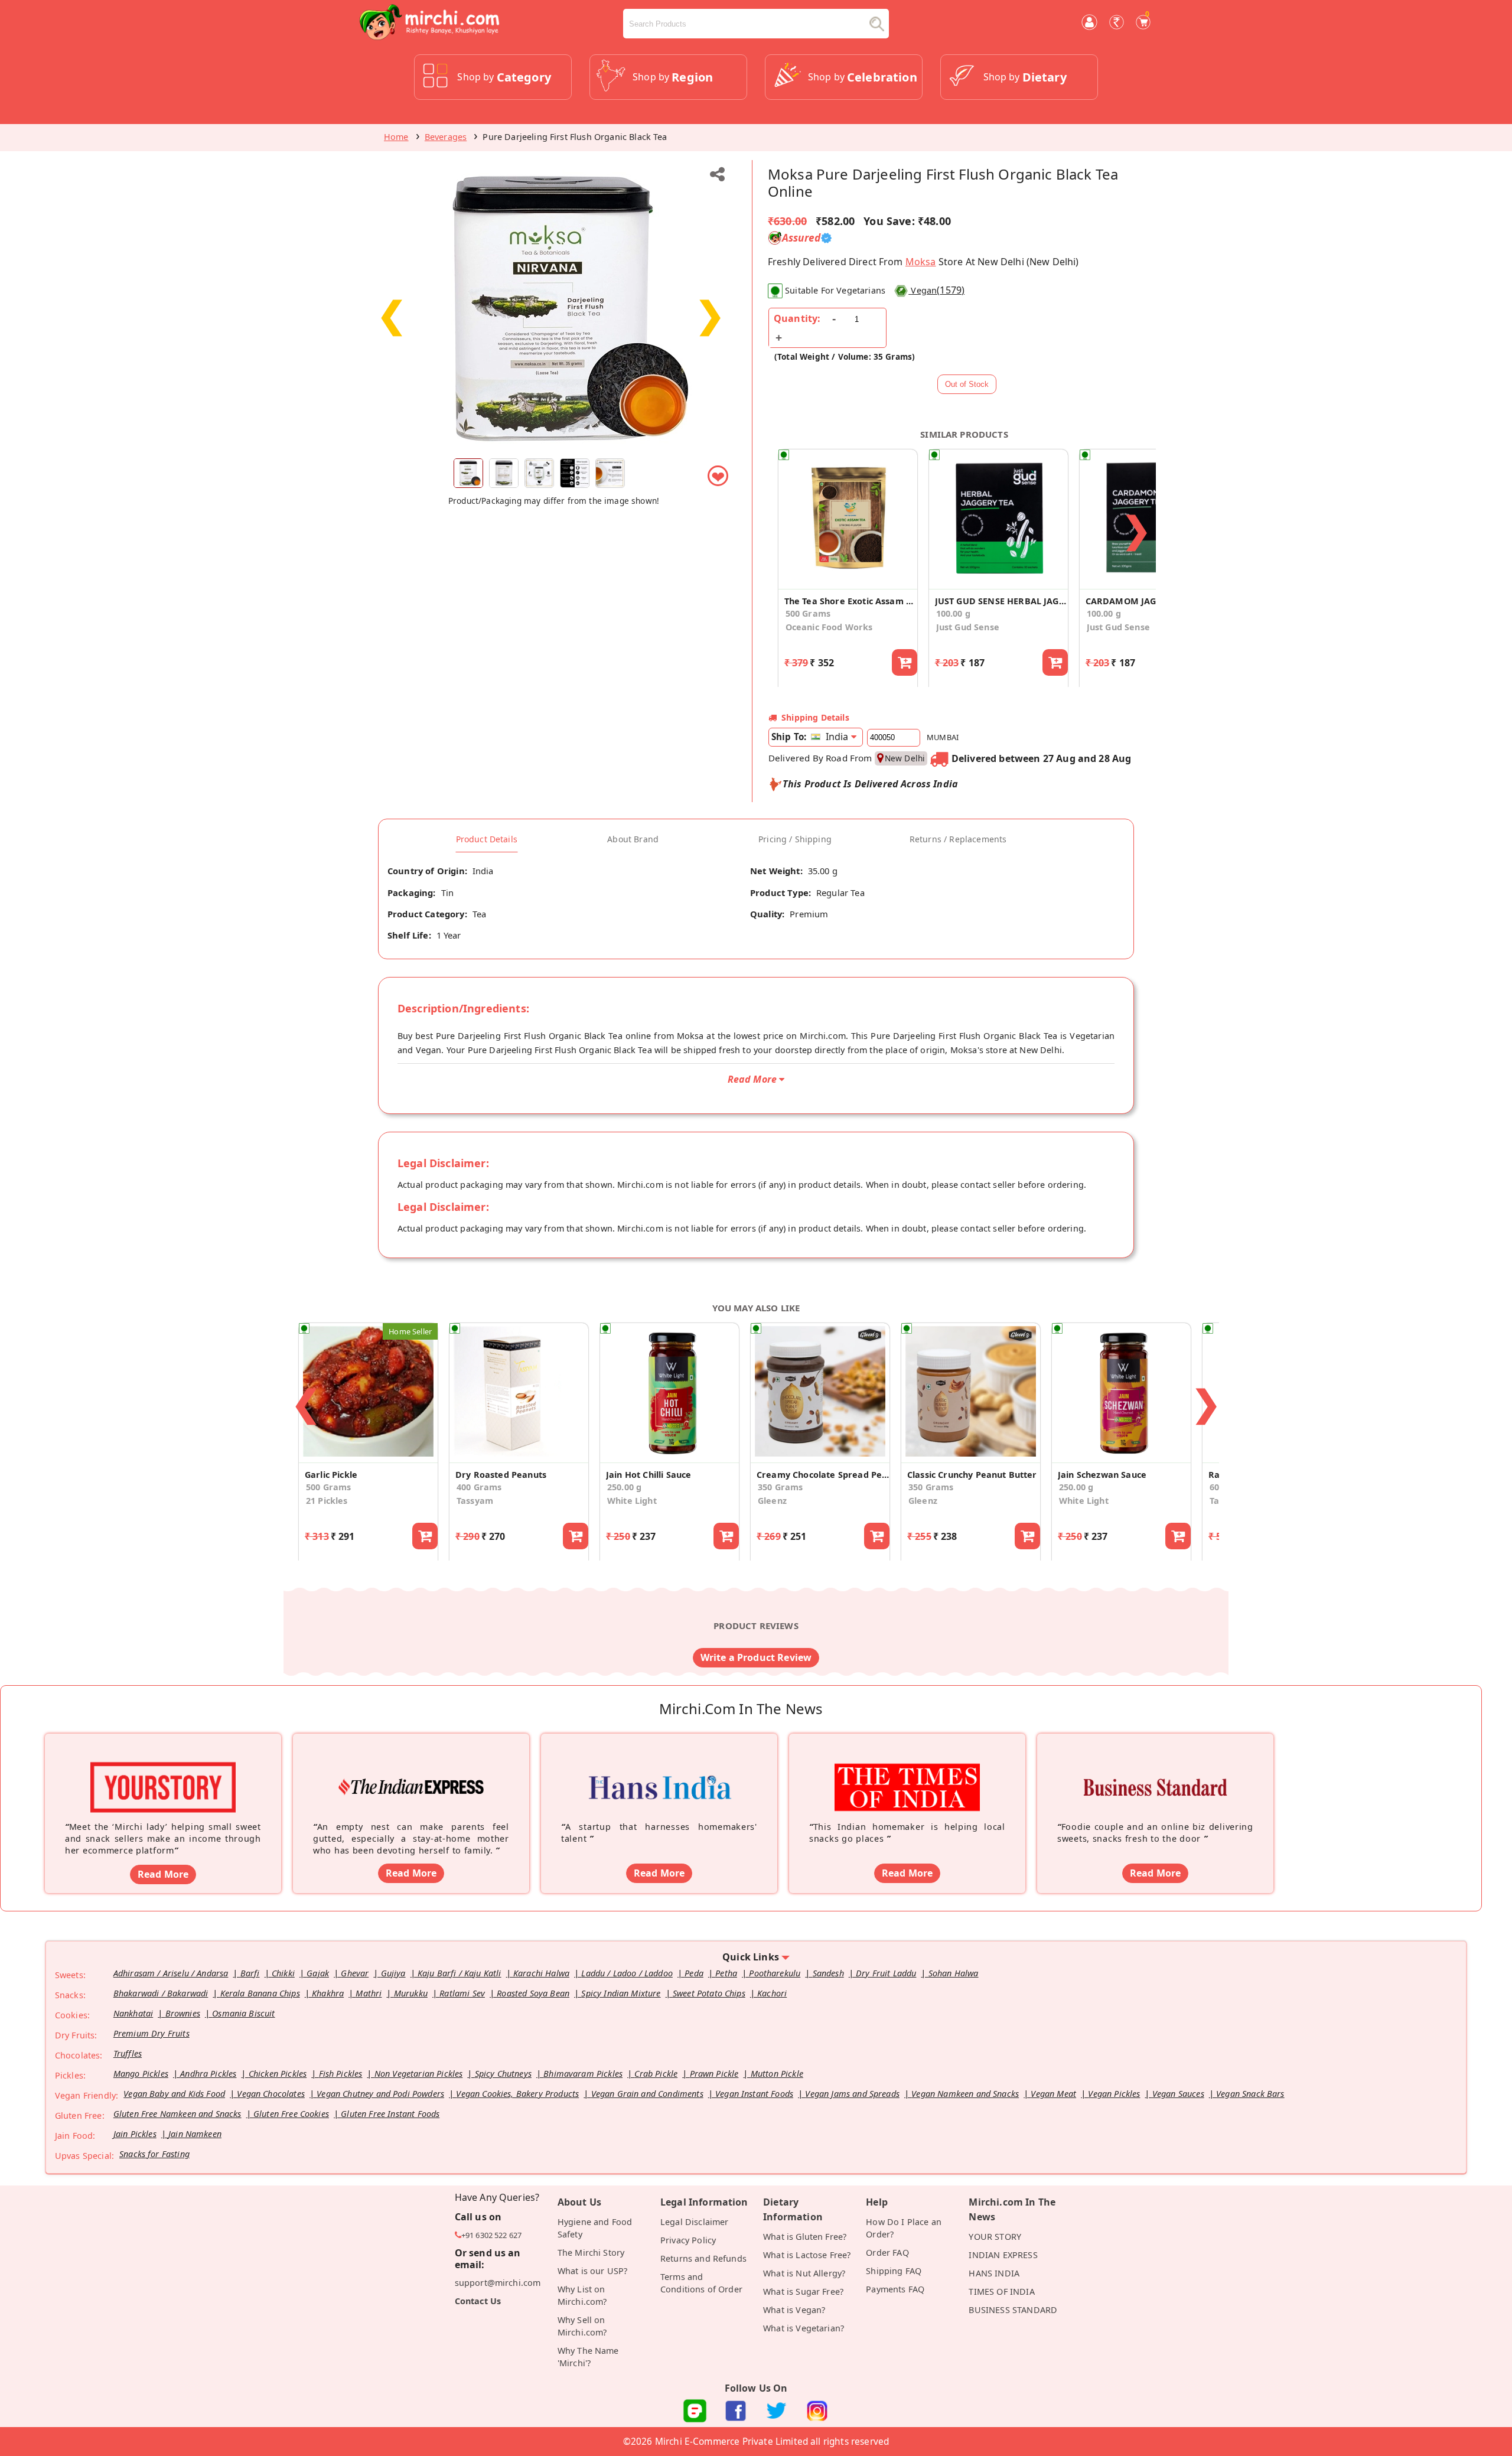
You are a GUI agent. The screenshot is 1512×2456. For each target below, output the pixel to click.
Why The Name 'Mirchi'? (588, 2357)
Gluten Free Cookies (291, 2114)
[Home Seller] (368, 1456)
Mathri (369, 1993)
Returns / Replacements (958, 839)
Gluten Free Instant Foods (390, 2114)
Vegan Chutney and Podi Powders (380, 2094)
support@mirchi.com (498, 2283)
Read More (163, 1874)
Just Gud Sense (968, 627)
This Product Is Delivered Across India (870, 784)
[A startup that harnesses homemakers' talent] (659, 1769)
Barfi (250, 1973)
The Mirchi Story (591, 2253)
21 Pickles (327, 1501)
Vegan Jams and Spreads (852, 2094)
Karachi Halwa (541, 1973)
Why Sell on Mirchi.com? (582, 2326)
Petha (726, 1973)
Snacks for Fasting (154, 2154)
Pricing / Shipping (795, 839)
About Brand (633, 839)
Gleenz (772, 1501)
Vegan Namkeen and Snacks (965, 2094)
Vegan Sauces (1178, 2094)
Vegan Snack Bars (1250, 2094)
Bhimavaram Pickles (583, 2074)
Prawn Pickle (714, 2074)
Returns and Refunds (703, 2258)
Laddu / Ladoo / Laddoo (627, 1973)
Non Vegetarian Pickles (419, 2074)
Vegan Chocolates (271, 2094)
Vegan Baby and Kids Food (174, 2094)
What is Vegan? (794, 2310)
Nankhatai (133, 2013)
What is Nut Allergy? (804, 2273)
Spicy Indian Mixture (621, 1993)
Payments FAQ (895, 2289)
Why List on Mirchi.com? (582, 2295)
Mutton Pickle (777, 2074)
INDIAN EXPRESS (1003, 2255)
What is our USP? (593, 2271)
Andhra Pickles (208, 2074)
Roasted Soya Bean (533, 1993)
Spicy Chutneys (503, 2074)
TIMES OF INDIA (1001, 2291)
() (938, 290)
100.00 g (953, 613)
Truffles (128, 2053)
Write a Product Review (756, 1657)
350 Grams (780, 1487)
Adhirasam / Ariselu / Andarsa (171, 1973)
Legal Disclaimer (695, 2222)
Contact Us (478, 2301)
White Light (632, 1501)
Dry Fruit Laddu (886, 1973)
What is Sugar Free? (803, 2291)
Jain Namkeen (195, 2134)
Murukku (411, 1993)
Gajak (318, 1973)
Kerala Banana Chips (260, 1993)
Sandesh (828, 1973)
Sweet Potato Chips (709, 1993)
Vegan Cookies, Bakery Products (517, 2094)
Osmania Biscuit (243, 2013)
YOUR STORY (995, 2237)
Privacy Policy (688, 2240)
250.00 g (624, 1487)
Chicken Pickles (278, 2074)
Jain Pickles (135, 2134)
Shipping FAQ (894, 2271)
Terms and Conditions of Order (701, 2283)
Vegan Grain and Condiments (647, 2094)
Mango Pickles (141, 2074)
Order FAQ (887, 2253)
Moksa (921, 262)
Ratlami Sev (462, 1993)
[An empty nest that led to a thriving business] (411, 1769)
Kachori (772, 1993)
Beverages (446, 137)
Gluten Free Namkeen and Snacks (177, 2114)
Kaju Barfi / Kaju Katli (460, 1973)
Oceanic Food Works (829, 627)
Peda (694, 1973)
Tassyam (475, 1501)
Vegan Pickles (1114, 2094)
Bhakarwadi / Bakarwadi (161, 1993)
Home (396, 137)
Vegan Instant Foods (754, 2094)
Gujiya (393, 1973)
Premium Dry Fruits (151, 2033)
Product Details (487, 839)
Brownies (183, 2013)
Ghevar (355, 1973)
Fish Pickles (341, 2074)
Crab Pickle (656, 2074)
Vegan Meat (1053, 2094)
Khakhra (328, 1993)
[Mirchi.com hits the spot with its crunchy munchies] (907, 1769)
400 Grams (479, 1487)
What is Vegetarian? (804, 2328)
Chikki (283, 1973)
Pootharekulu (775, 1973)
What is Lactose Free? (807, 2255)
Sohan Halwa (954, 1973)
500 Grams (808, 613)
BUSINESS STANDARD (1013, 2310)
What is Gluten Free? (805, 2237)
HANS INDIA (994, 2273)
